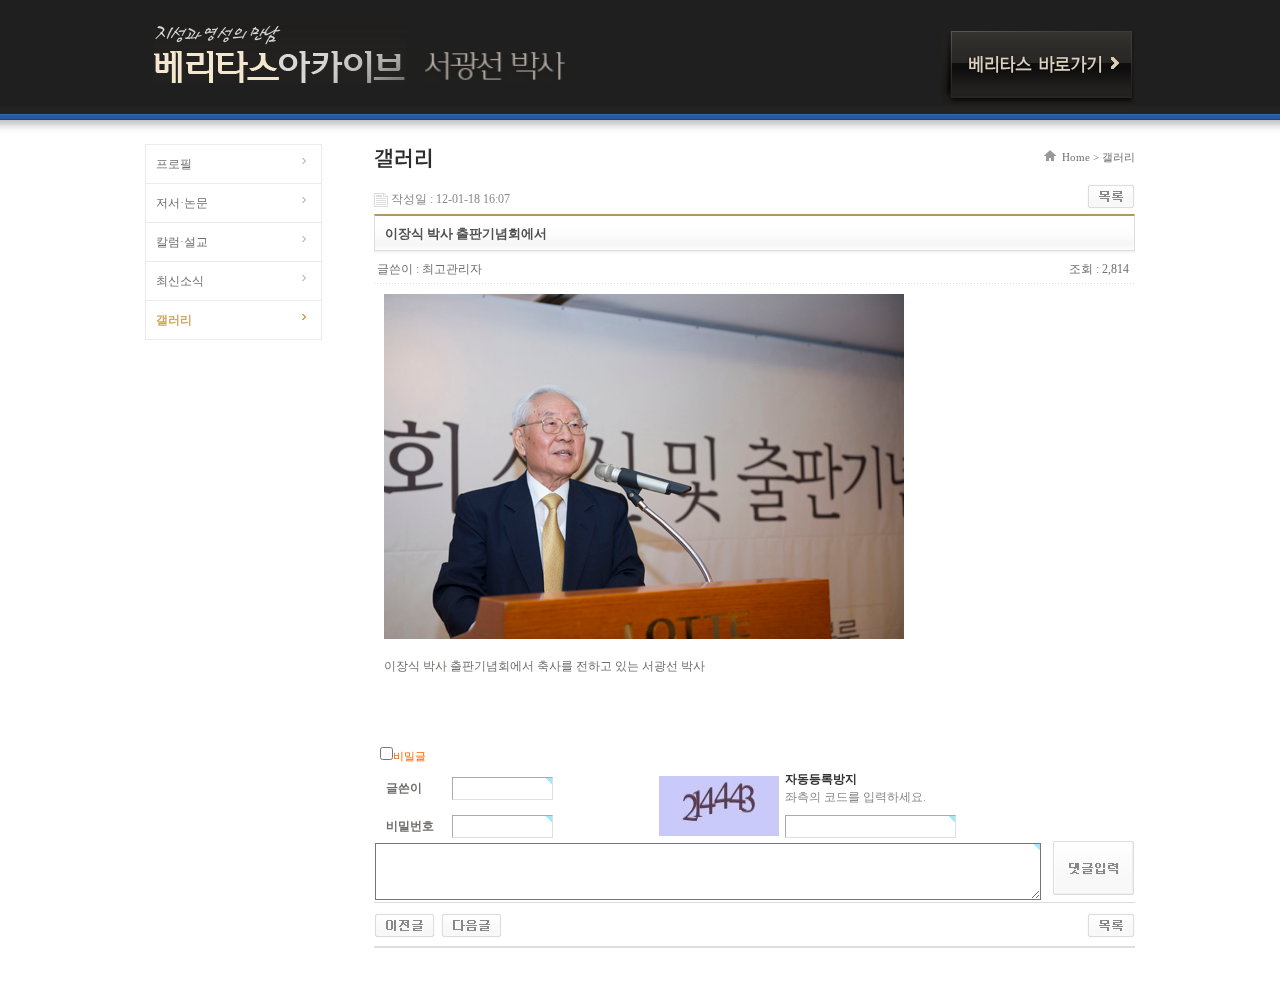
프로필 (174, 164)
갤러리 (174, 320)
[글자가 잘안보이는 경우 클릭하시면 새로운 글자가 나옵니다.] (719, 806)
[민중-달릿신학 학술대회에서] (471, 924)
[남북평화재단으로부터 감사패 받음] (404, 924)
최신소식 (180, 281)
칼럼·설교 (182, 242)
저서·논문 (182, 203)
